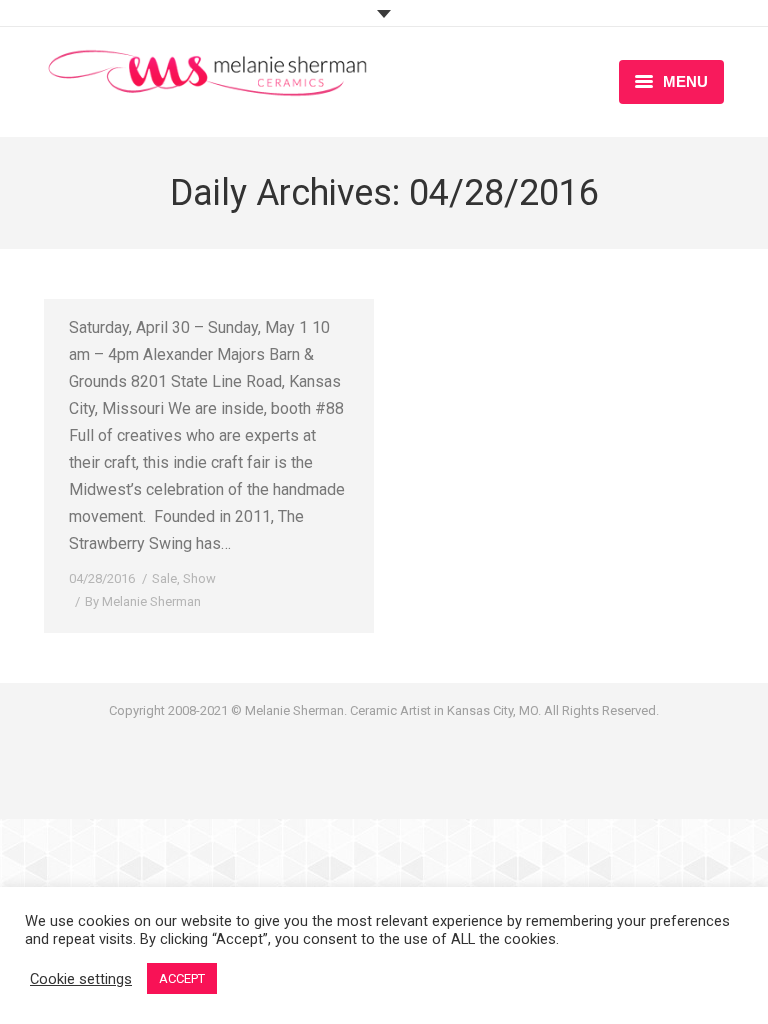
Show (199, 578)
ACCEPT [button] (182, 978)
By (143, 601)
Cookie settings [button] (81, 979)
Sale (164, 578)
